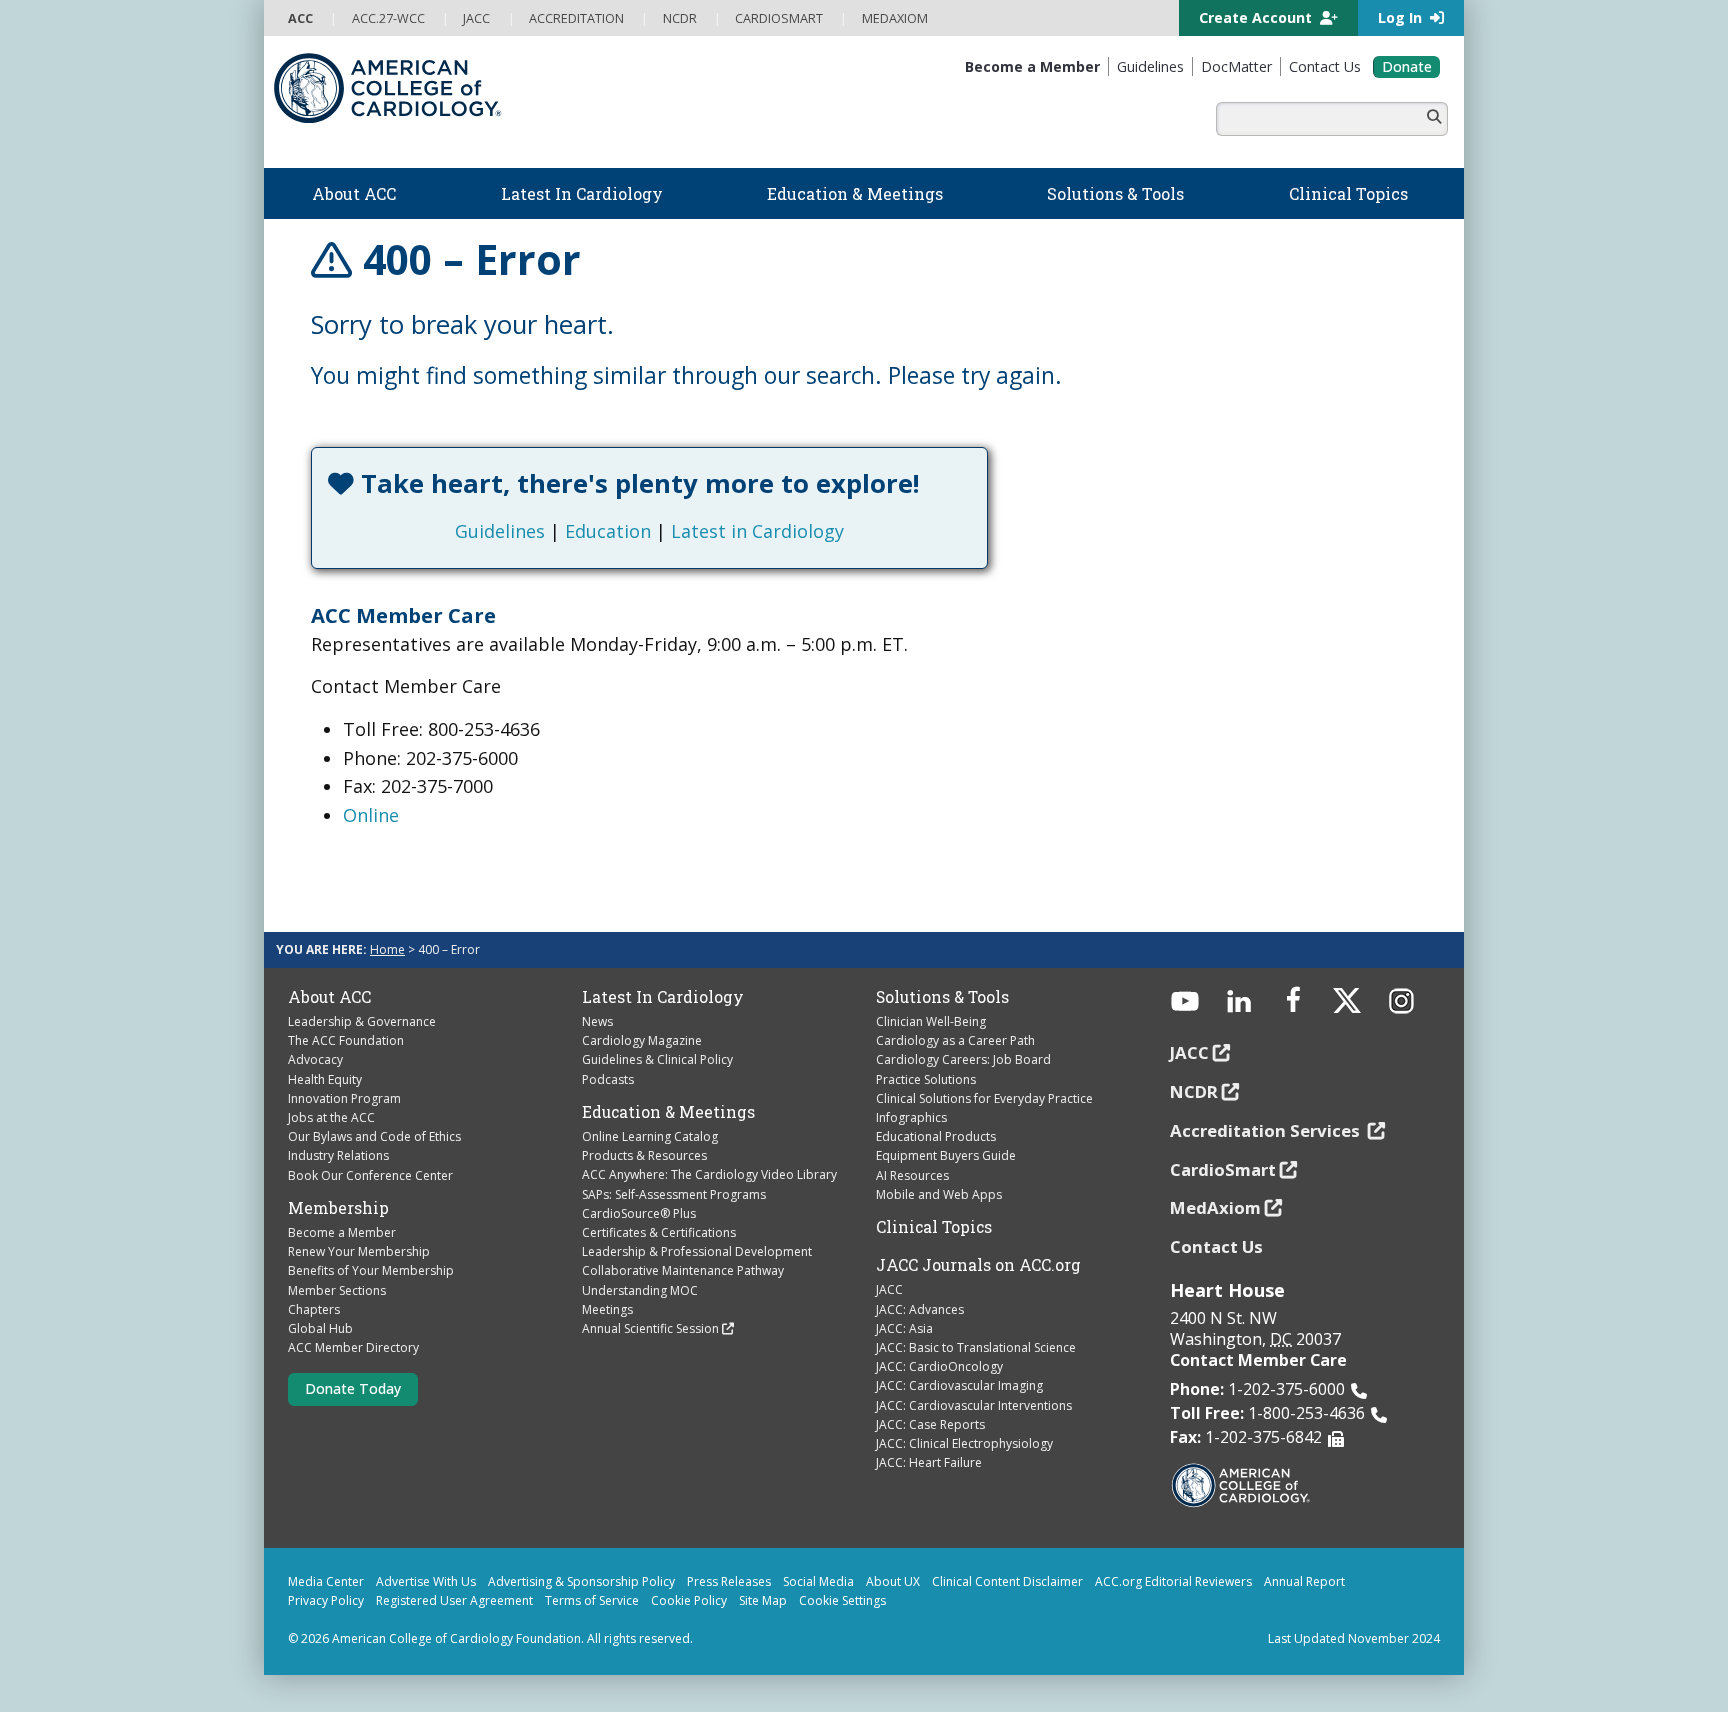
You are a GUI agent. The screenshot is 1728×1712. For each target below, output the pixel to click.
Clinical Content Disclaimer (1007, 1581)
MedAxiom (1215, 1207)
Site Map (763, 1600)
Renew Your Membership (359, 1251)
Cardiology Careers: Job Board (963, 1059)
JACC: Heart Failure (929, 1462)
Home (387, 949)
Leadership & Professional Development (697, 1251)
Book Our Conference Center (370, 1175)
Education (608, 531)
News (597, 1021)
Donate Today (353, 1388)
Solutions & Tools (942, 997)
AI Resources (912, 1175)
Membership (338, 1208)
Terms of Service (592, 1600)
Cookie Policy (689, 1600)
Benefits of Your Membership (371, 1270)
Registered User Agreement (454, 1600)
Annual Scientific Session (650, 1328)
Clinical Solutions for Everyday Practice (984, 1098)
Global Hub (320, 1328)
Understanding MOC (640, 1290)
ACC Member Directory (353, 1347)
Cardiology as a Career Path (955, 1040)
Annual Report (1304, 1581)
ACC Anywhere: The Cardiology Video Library (709, 1174)
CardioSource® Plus (639, 1213)
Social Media (818, 1581)
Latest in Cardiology (757, 531)
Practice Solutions (926, 1079)
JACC (889, 1289)
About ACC (329, 997)
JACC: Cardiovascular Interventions (974, 1405)
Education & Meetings (668, 1112)
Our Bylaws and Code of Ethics (374, 1136)
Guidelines (500, 531)
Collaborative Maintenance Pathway (683, 1270)
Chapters (314, 1309)
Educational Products (936, 1136)
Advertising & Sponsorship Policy (581, 1581)
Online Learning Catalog (650, 1136)
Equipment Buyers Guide (946, 1155)
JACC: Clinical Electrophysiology (964, 1443)
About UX (893, 1581)
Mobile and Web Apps (939, 1194)
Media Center (326, 1581)
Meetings (607, 1309)
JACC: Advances (920, 1309)
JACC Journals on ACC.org (978, 1265)
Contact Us (1216, 1246)
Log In (1402, 17)
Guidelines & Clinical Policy (657, 1059)
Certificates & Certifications (659, 1232)
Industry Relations (338, 1155)
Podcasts (608, 1079)
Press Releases (729, 1581)
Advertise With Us (426, 1581)
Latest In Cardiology (663, 997)
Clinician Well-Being (931, 1021)
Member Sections (337, 1290)
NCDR (1194, 1091)
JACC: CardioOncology (939, 1366)
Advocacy (315, 1059)
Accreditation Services (1267, 1130)
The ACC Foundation (346, 1040)
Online (371, 815)
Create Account (1257, 17)
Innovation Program (344, 1098)
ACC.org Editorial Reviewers (1173, 1581)
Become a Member (342, 1232)
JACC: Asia (904, 1328)
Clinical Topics (934, 1227)
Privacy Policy (326, 1600)
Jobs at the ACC (331, 1117)
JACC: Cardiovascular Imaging (959, 1385)
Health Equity (325, 1079)
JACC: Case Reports (930, 1424)
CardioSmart (1223, 1169)
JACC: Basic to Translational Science (976, 1347)
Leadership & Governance (362, 1021)
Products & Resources (644, 1155)
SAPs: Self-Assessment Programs (674, 1194)
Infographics (911, 1117)
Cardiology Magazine (642, 1040)
